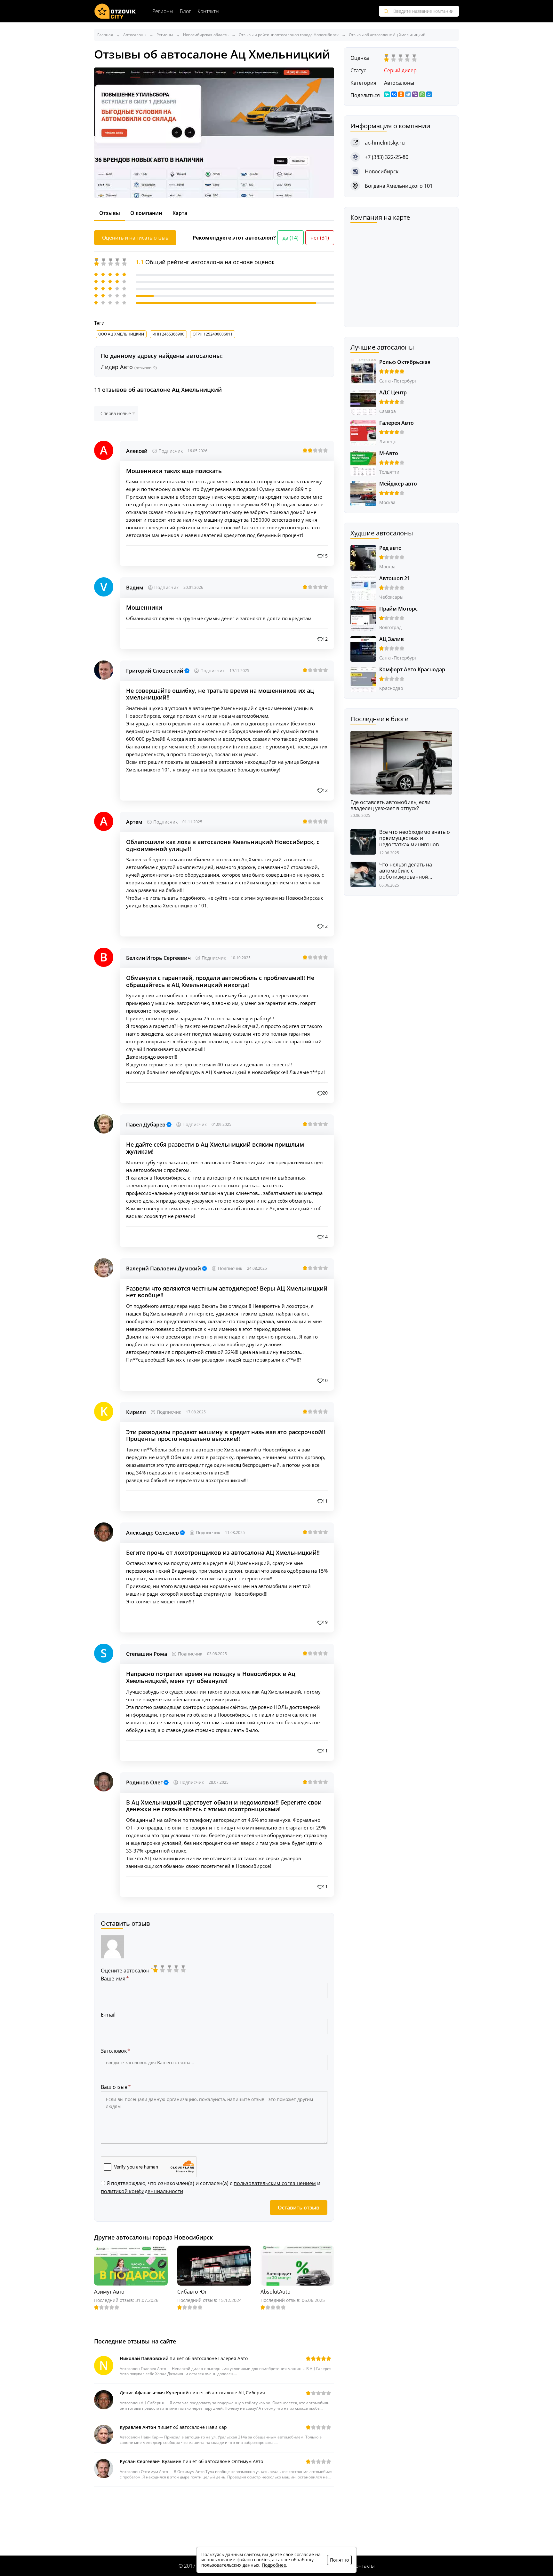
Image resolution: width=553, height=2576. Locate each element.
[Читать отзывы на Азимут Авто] (131, 2265)
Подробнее (274, 2565)
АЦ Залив (392, 639)
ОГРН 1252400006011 (213, 334)
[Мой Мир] (429, 94)
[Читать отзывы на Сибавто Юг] (214, 2265)
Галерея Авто (397, 423)
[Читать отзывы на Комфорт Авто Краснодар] (363, 679)
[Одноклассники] (401, 94)
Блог (185, 11)
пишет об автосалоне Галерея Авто (184, 2358)
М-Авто (389, 453)
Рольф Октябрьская (405, 362)
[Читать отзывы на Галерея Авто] (363, 432)
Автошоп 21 (395, 578)
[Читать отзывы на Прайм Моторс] (363, 618)
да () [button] (291, 238)
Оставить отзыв (299, 2208)
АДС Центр (393, 392)
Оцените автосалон (127, 1971)
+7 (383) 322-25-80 (387, 157)
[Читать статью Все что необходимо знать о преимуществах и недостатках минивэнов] (363, 841)
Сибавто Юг (192, 2292)
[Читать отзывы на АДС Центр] (363, 402)
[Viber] (415, 94)
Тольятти (389, 472)
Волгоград (390, 627)
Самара (388, 411)
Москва (387, 502)
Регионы (163, 11)
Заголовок (114, 2051)
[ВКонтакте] (394, 94)
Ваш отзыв (114, 2087)
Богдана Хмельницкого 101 (399, 186)
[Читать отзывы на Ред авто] (363, 557)
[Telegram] (408, 94)
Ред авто (390, 548)
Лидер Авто (129, 367)
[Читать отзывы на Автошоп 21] (363, 588)
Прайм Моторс (398, 609)
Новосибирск (382, 171)
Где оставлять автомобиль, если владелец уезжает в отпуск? (390, 805)
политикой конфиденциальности (142, 2191)
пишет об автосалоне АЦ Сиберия (192, 2393)
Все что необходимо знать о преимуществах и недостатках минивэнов (415, 838)
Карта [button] (180, 213)
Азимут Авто (109, 2292)
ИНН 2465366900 (168, 334)
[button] (323, 556)
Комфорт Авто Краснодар (412, 669)
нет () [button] (320, 238)
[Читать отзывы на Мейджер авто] (363, 493)
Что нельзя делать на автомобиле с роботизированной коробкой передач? (406, 871)
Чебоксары (391, 597)
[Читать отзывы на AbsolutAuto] (297, 2265)
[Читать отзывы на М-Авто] (363, 463)
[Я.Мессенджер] (387, 94)
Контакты (208, 11)
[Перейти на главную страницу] (115, 11)
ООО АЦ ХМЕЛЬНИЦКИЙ (121, 334)
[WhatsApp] (422, 94)
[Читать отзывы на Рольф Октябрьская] (363, 371)
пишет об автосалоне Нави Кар (173, 2427)
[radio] (156, 1969)
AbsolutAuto (276, 2292)
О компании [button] (146, 213)
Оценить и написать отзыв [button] (135, 238)
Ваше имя (113, 1979)
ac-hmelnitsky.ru (385, 143)
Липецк (388, 442)
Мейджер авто (398, 484)
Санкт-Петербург (398, 381)
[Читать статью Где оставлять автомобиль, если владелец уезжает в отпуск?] (401, 762)
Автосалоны (399, 83)
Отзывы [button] (110, 213)
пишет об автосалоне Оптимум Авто (191, 2461)
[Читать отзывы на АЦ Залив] (363, 648)
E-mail (108, 2015)
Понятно (339, 2560)
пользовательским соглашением (275, 2183)
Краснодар (391, 688)
